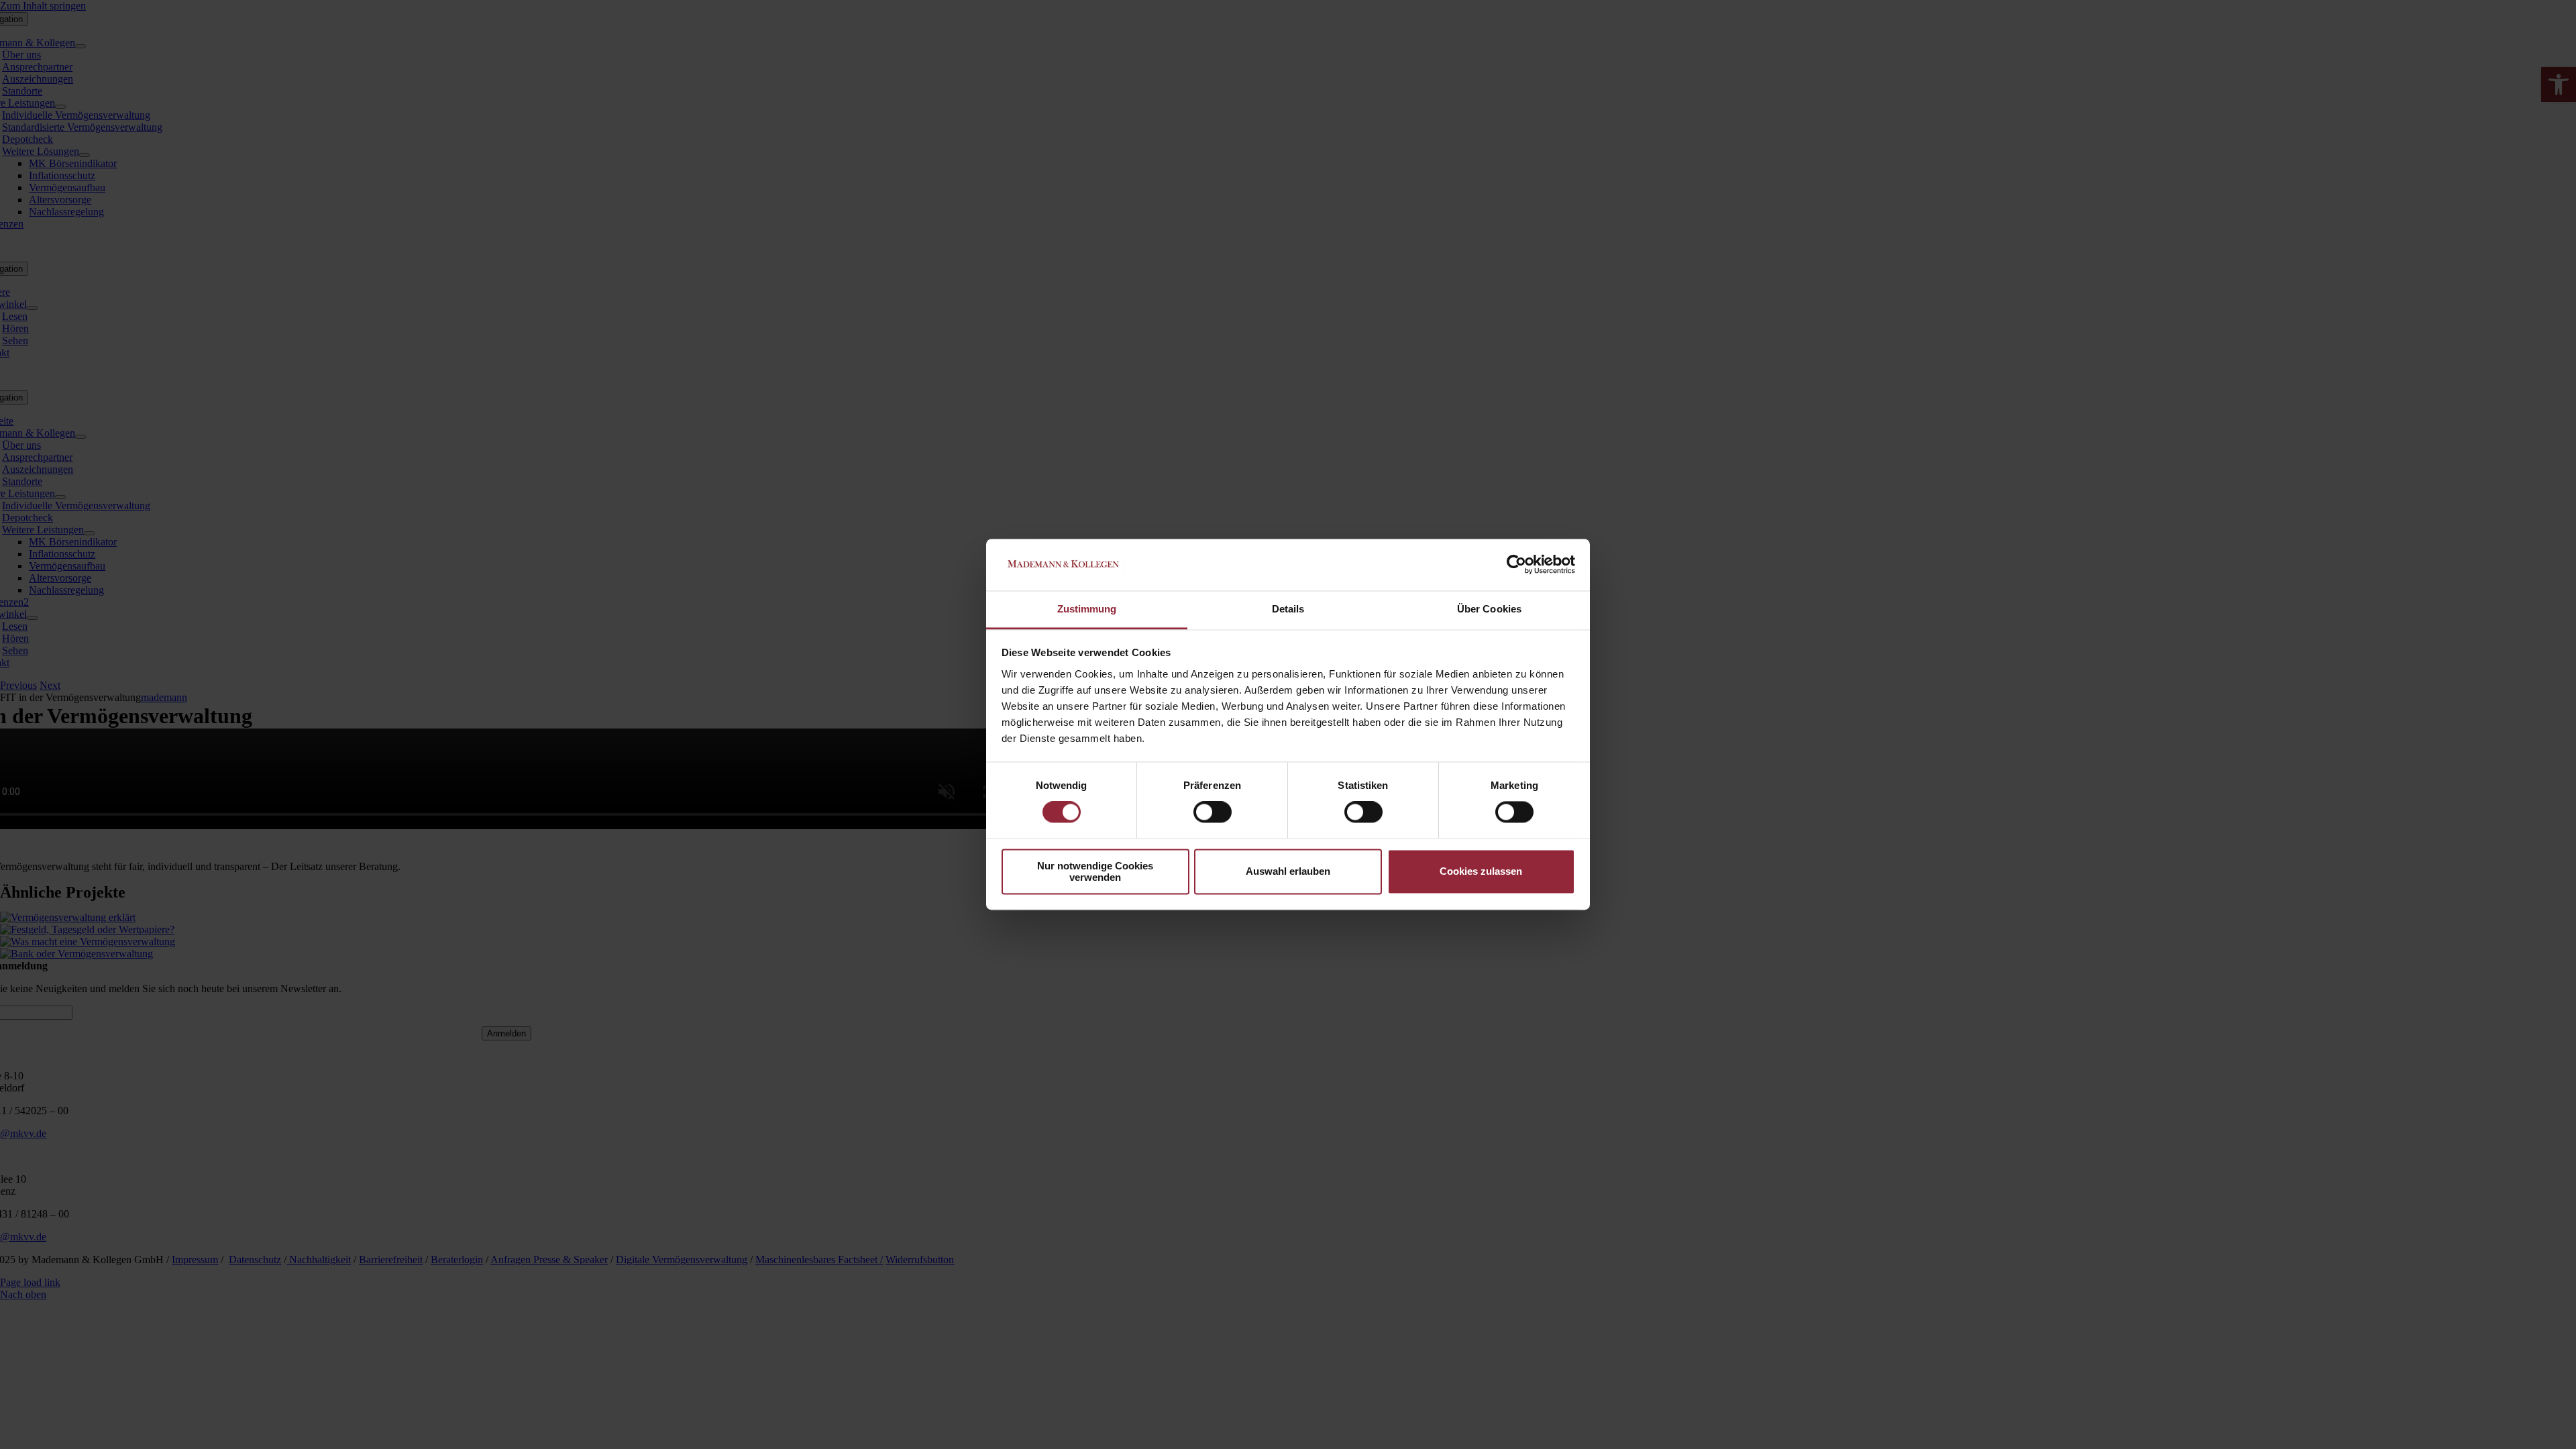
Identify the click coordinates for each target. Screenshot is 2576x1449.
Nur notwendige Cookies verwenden (1095, 871)
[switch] (1213, 812)
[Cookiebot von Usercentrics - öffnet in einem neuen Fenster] (1516, 565)
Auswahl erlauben (1288, 872)
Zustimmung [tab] (1087, 609)
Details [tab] (1288, 609)
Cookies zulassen (1481, 872)
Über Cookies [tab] (1489, 609)
